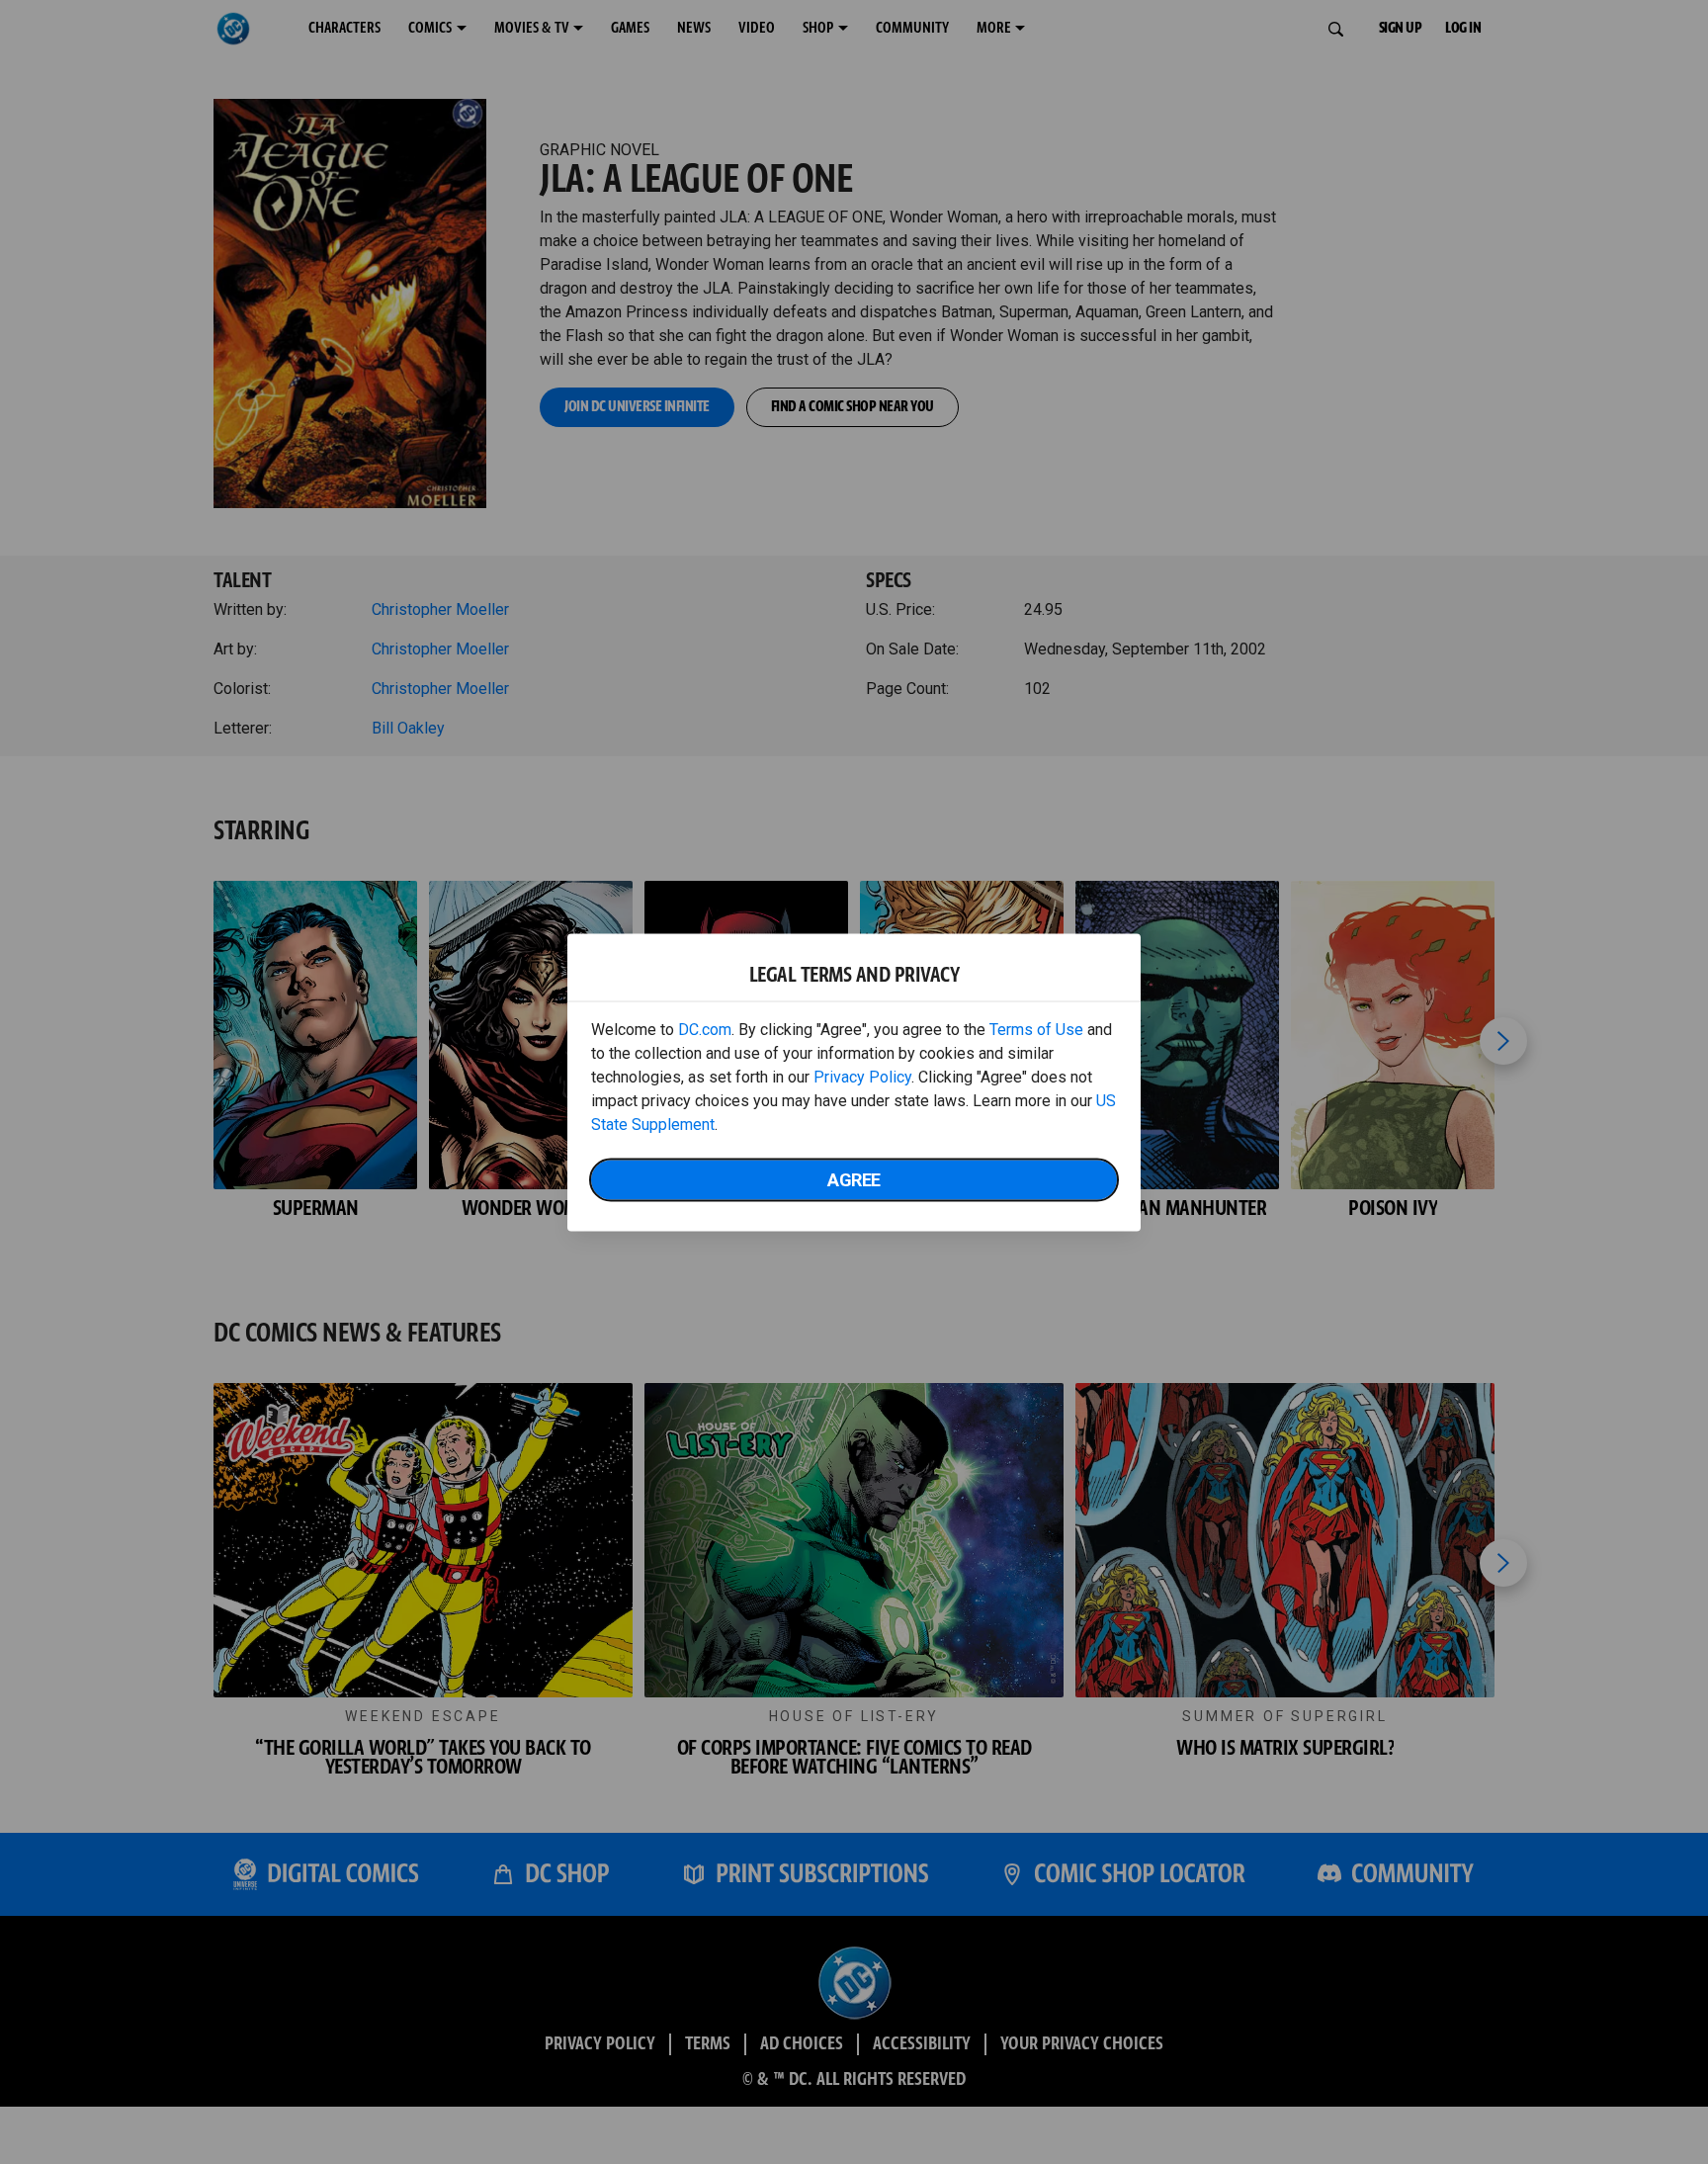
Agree (854, 1179)
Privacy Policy (862, 1076)
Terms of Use (1036, 1029)
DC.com (705, 1029)
